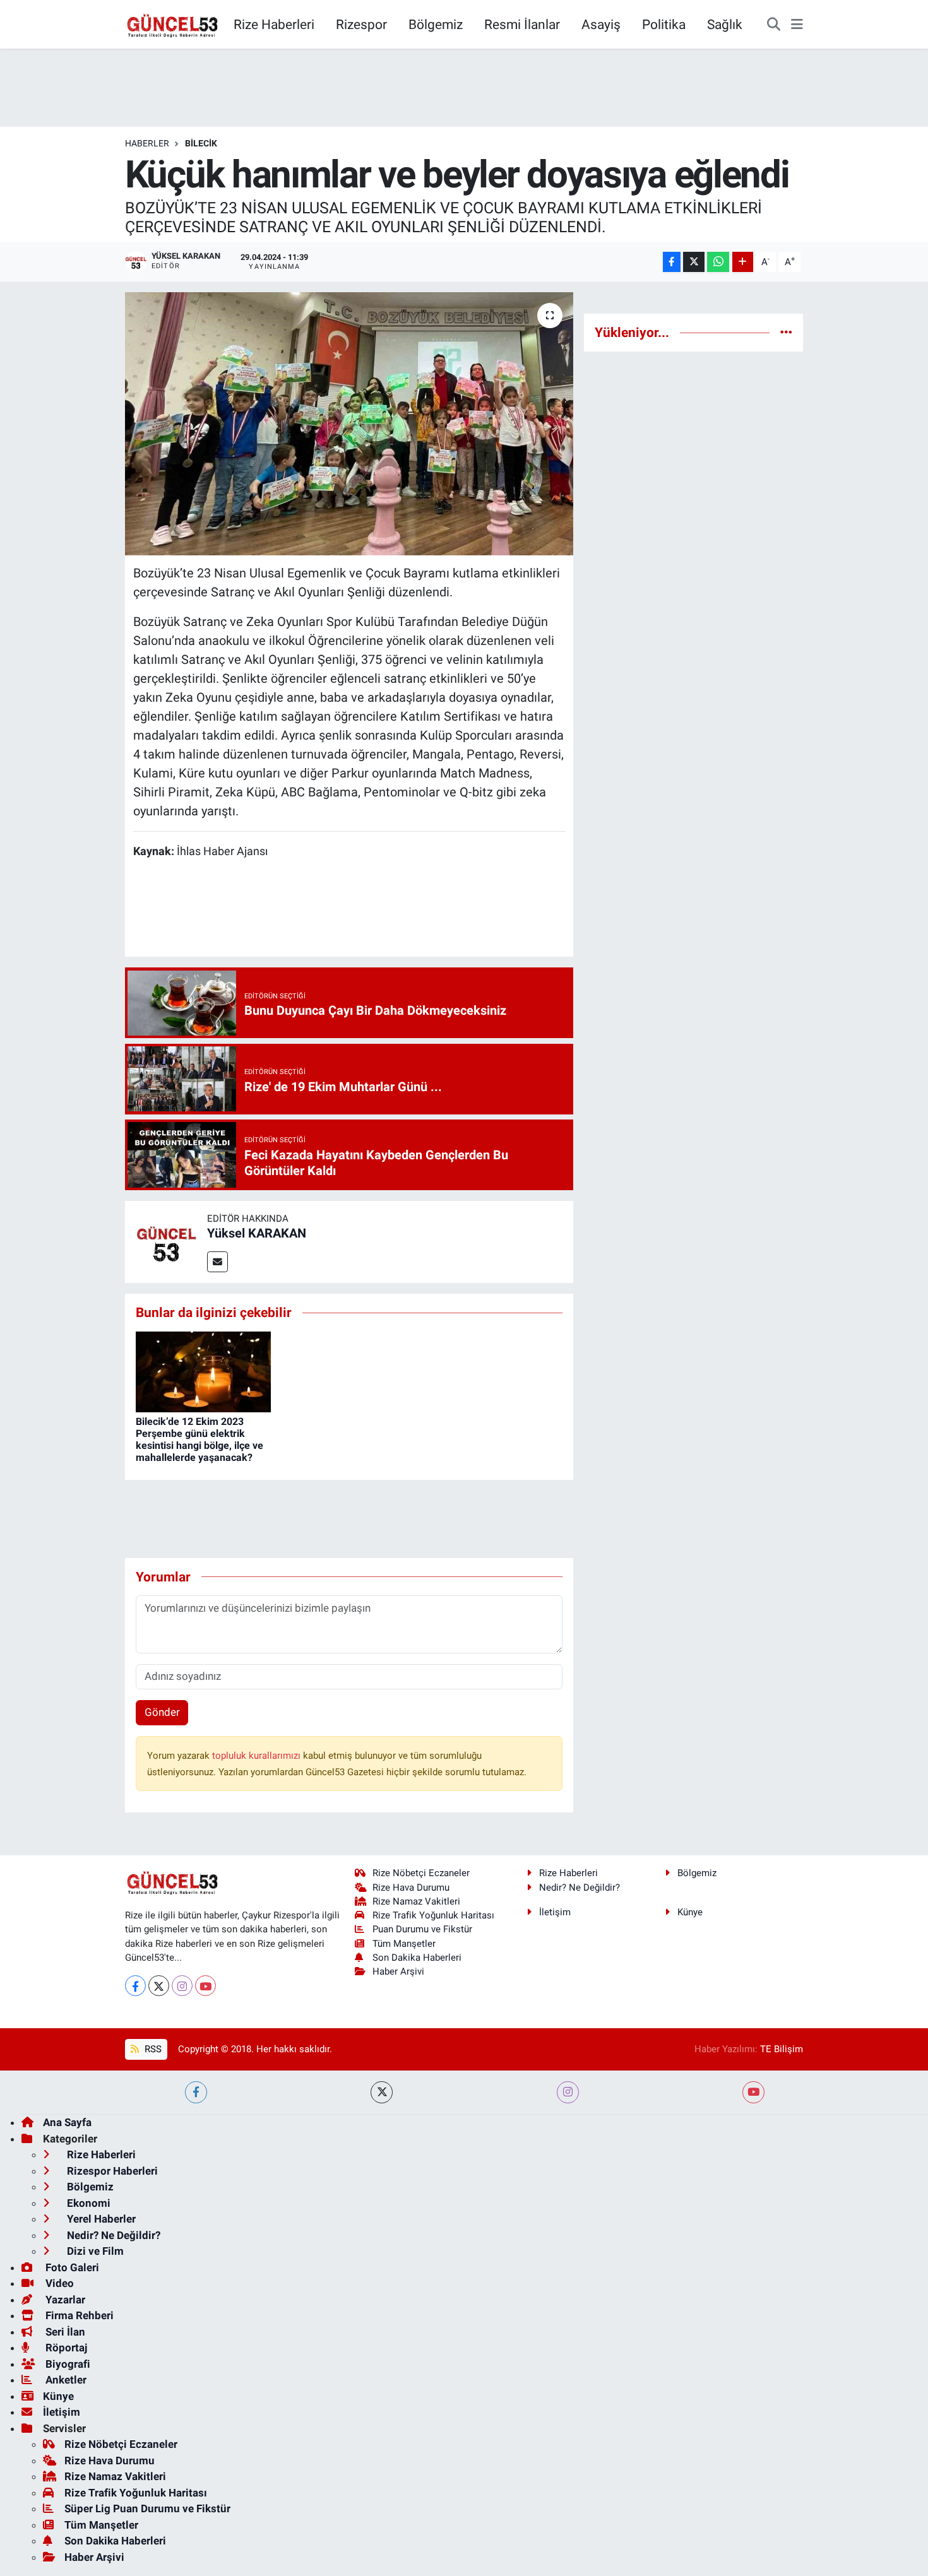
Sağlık (725, 24)
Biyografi (67, 2364)
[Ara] (774, 25)
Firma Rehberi (78, 2315)
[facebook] (196, 2092)
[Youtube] (205, 1986)
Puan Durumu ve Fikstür (422, 1929)
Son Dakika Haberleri (417, 1958)
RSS (152, 2049)
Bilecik (201, 143)
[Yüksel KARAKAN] (166, 1241)
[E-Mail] (217, 1262)
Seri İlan (64, 2332)
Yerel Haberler (100, 2219)
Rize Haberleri (274, 24)
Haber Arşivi (398, 1971)
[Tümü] (786, 332)
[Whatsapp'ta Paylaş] (718, 262)
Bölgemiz (436, 24)
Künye (690, 1912)
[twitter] (382, 2092)
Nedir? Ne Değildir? (580, 1888)
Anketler (65, 2380)
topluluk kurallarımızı (258, 1756)
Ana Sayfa (67, 2122)
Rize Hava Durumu (411, 1888)
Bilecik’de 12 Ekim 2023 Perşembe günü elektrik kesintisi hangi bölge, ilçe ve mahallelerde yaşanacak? (199, 1440)
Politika (664, 24)
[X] (159, 1986)
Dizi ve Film (94, 2251)
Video (58, 2283)
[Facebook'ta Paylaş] (672, 262)
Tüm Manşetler (404, 1944)
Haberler (147, 143)
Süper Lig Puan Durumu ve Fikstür (147, 2508)
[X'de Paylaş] (694, 262)
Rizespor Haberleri (111, 2171)
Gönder (162, 1712)
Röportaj (65, 2348)
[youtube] (753, 2092)
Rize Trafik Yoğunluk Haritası (433, 1915)
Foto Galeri (71, 2267)
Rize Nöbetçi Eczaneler (421, 1873)
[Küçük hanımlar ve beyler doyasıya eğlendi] (349, 423)
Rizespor (361, 24)
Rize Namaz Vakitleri (416, 1901)
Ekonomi (87, 2203)
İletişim (555, 1912)
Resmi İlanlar (522, 24)
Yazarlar (64, 2300)
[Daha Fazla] (743, 262)
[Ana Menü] (797, 25)
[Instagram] (182, 1986)
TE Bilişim (782, 2049)
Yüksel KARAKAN (257, 1233)
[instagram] (568, 2092)
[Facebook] (135, 1986)
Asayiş (601, 24)
